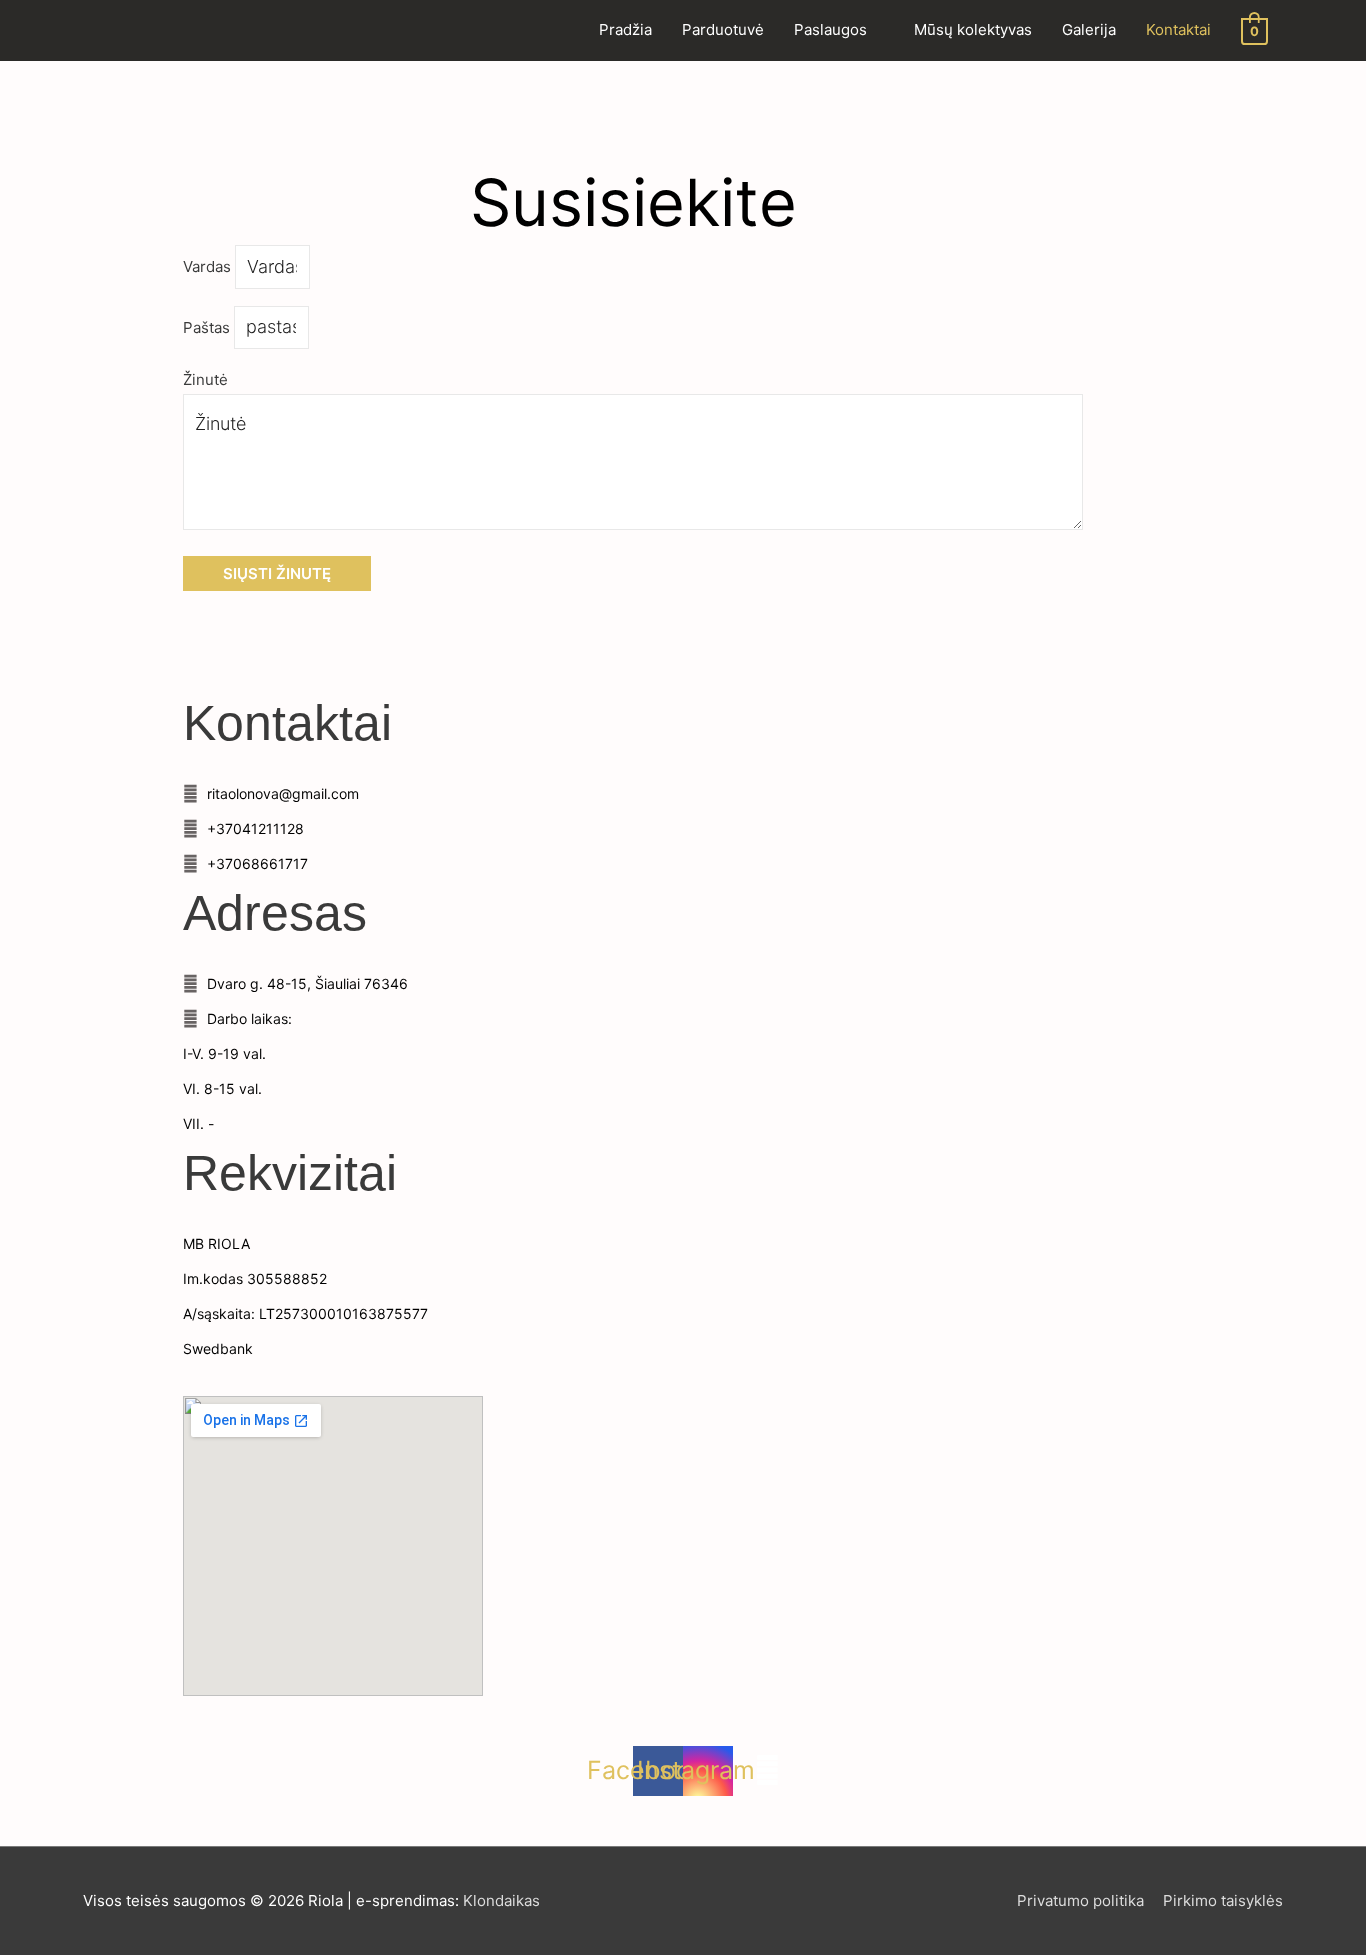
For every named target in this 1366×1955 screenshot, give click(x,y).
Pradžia (625, 29)
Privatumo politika (1080, 1900)
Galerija (1089, 29)
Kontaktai (1178, 29)
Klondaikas (501, 1900)
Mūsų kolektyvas (973, 29)
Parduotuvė (723, 29)
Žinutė (205, 379)
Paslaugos (830, 29)
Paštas (208, 327)
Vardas (209, 267)
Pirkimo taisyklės (1223, 1900)
